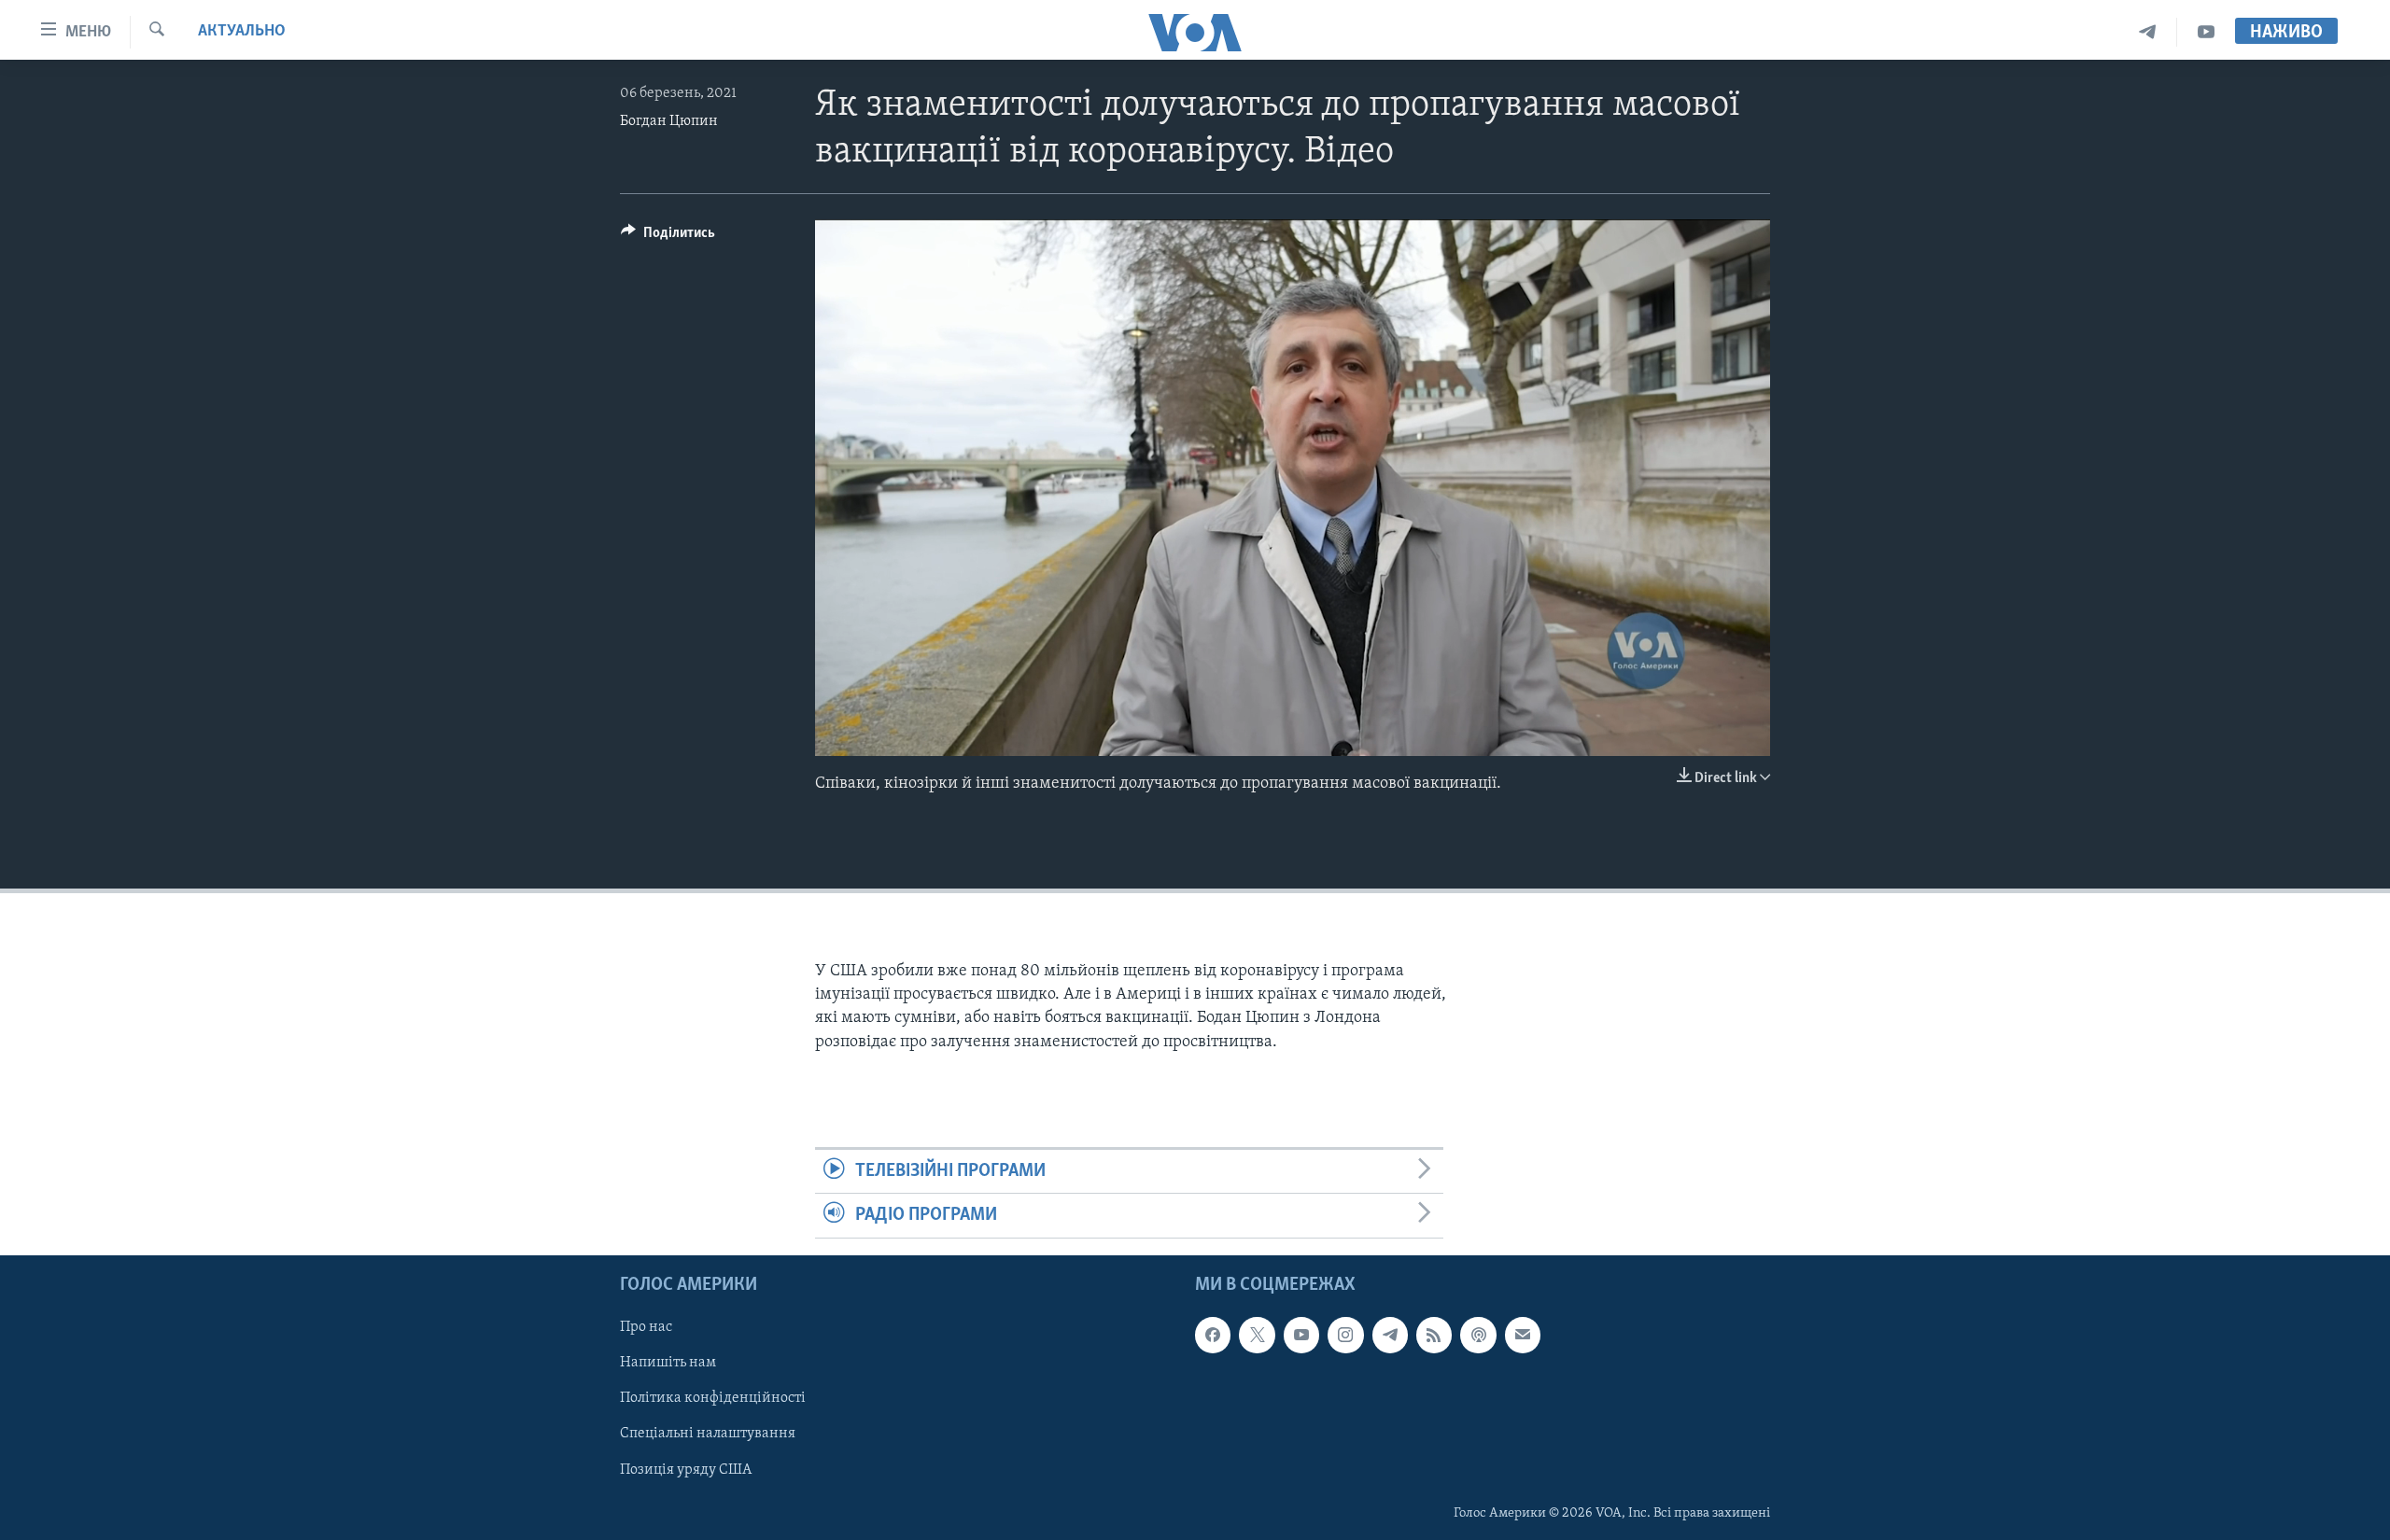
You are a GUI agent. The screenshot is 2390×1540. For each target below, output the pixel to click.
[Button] (668, 237)
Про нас (646, 1327)
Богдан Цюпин (669, 121)
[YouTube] (2206, 32)
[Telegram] (2148, 32)
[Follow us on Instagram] (1345, 1335)
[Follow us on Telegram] (1390, 1335)
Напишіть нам (668, 1363)
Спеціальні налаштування (708, 1434)
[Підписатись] (1523, 1335)
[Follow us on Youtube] (1301, 1335)
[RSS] (1434, 1335)
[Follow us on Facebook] (1213, 1335)
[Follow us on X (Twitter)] (1257, 1335)
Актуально (242, 32)
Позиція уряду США (686, 1469)
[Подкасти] (1478, 1335)
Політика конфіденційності (713, 1398)
